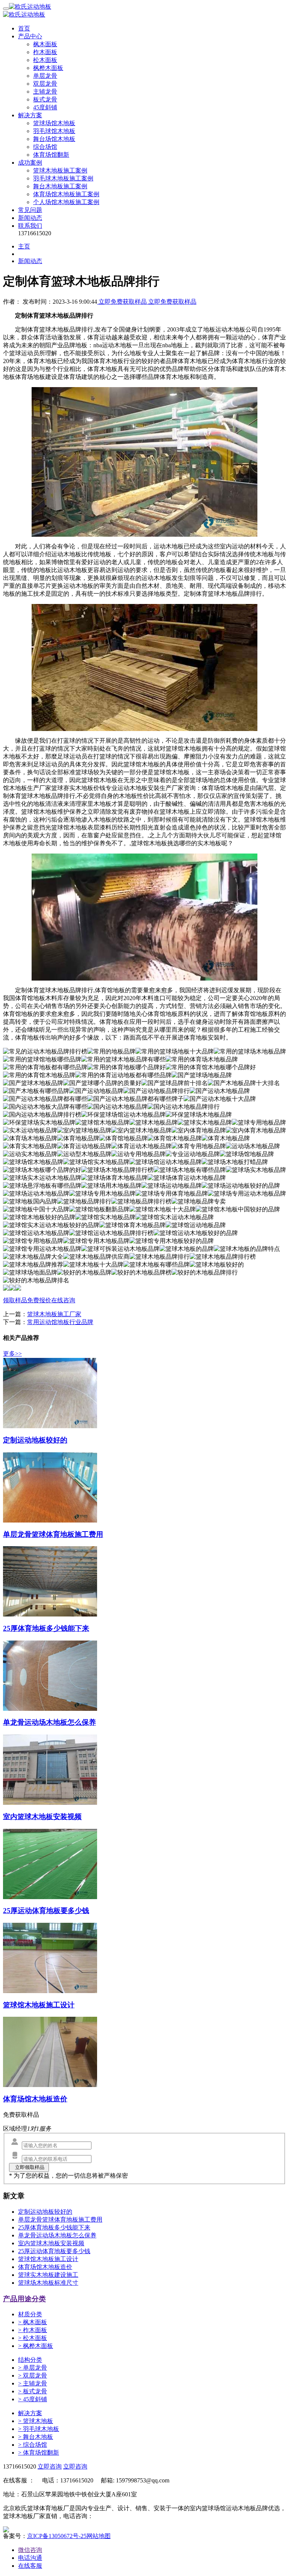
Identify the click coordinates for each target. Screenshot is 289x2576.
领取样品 (15, 1300)
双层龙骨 (45, 84)
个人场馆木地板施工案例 (66, 202)
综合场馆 (45, 147)
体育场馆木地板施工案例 (66, 194)
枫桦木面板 (48, 68)
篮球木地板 (36, 2421)
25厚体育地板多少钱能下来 (54, 2227)
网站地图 (99, 2536)
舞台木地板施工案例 (60, 186)
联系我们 (30, 226)
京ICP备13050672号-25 (57, 2536)
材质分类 (30, 2314)
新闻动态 (30, 218)
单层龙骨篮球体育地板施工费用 (60, 2220)
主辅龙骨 (45, 92)
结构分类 (30, 2360)
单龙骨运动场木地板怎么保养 (57, 2235)
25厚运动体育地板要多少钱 (54, 2251)
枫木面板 (45, 44)
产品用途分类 (24, 2299)
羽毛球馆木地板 (54, 131)
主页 (24, 246)
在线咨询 (63, 1300)
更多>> (12, 1354)
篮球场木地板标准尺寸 (48, 2283)
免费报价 (39, 1300)
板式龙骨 (45, 99)
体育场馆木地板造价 (45, 2267)
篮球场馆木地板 (54, 123)
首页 (24, 28)
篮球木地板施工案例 (60, 170)
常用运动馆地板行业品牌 (60, 1322)
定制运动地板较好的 (45, 2212)
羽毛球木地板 (39, 2429)
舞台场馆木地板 (54, 139)
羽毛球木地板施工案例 (63, 178)
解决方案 (30, 115)
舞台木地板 (36, 2437)
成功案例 (30, 163)
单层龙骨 (45, 76)
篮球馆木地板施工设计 (48, 2259)
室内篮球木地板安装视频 (51, 2243)
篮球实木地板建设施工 (48, 2275)
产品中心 (30, 36)
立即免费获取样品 (123, 302)
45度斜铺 (45, 107)
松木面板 (45, 60)
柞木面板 (45, 52)
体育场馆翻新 (51, 155)
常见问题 (30, 210)
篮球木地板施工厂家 (54, 1314)
